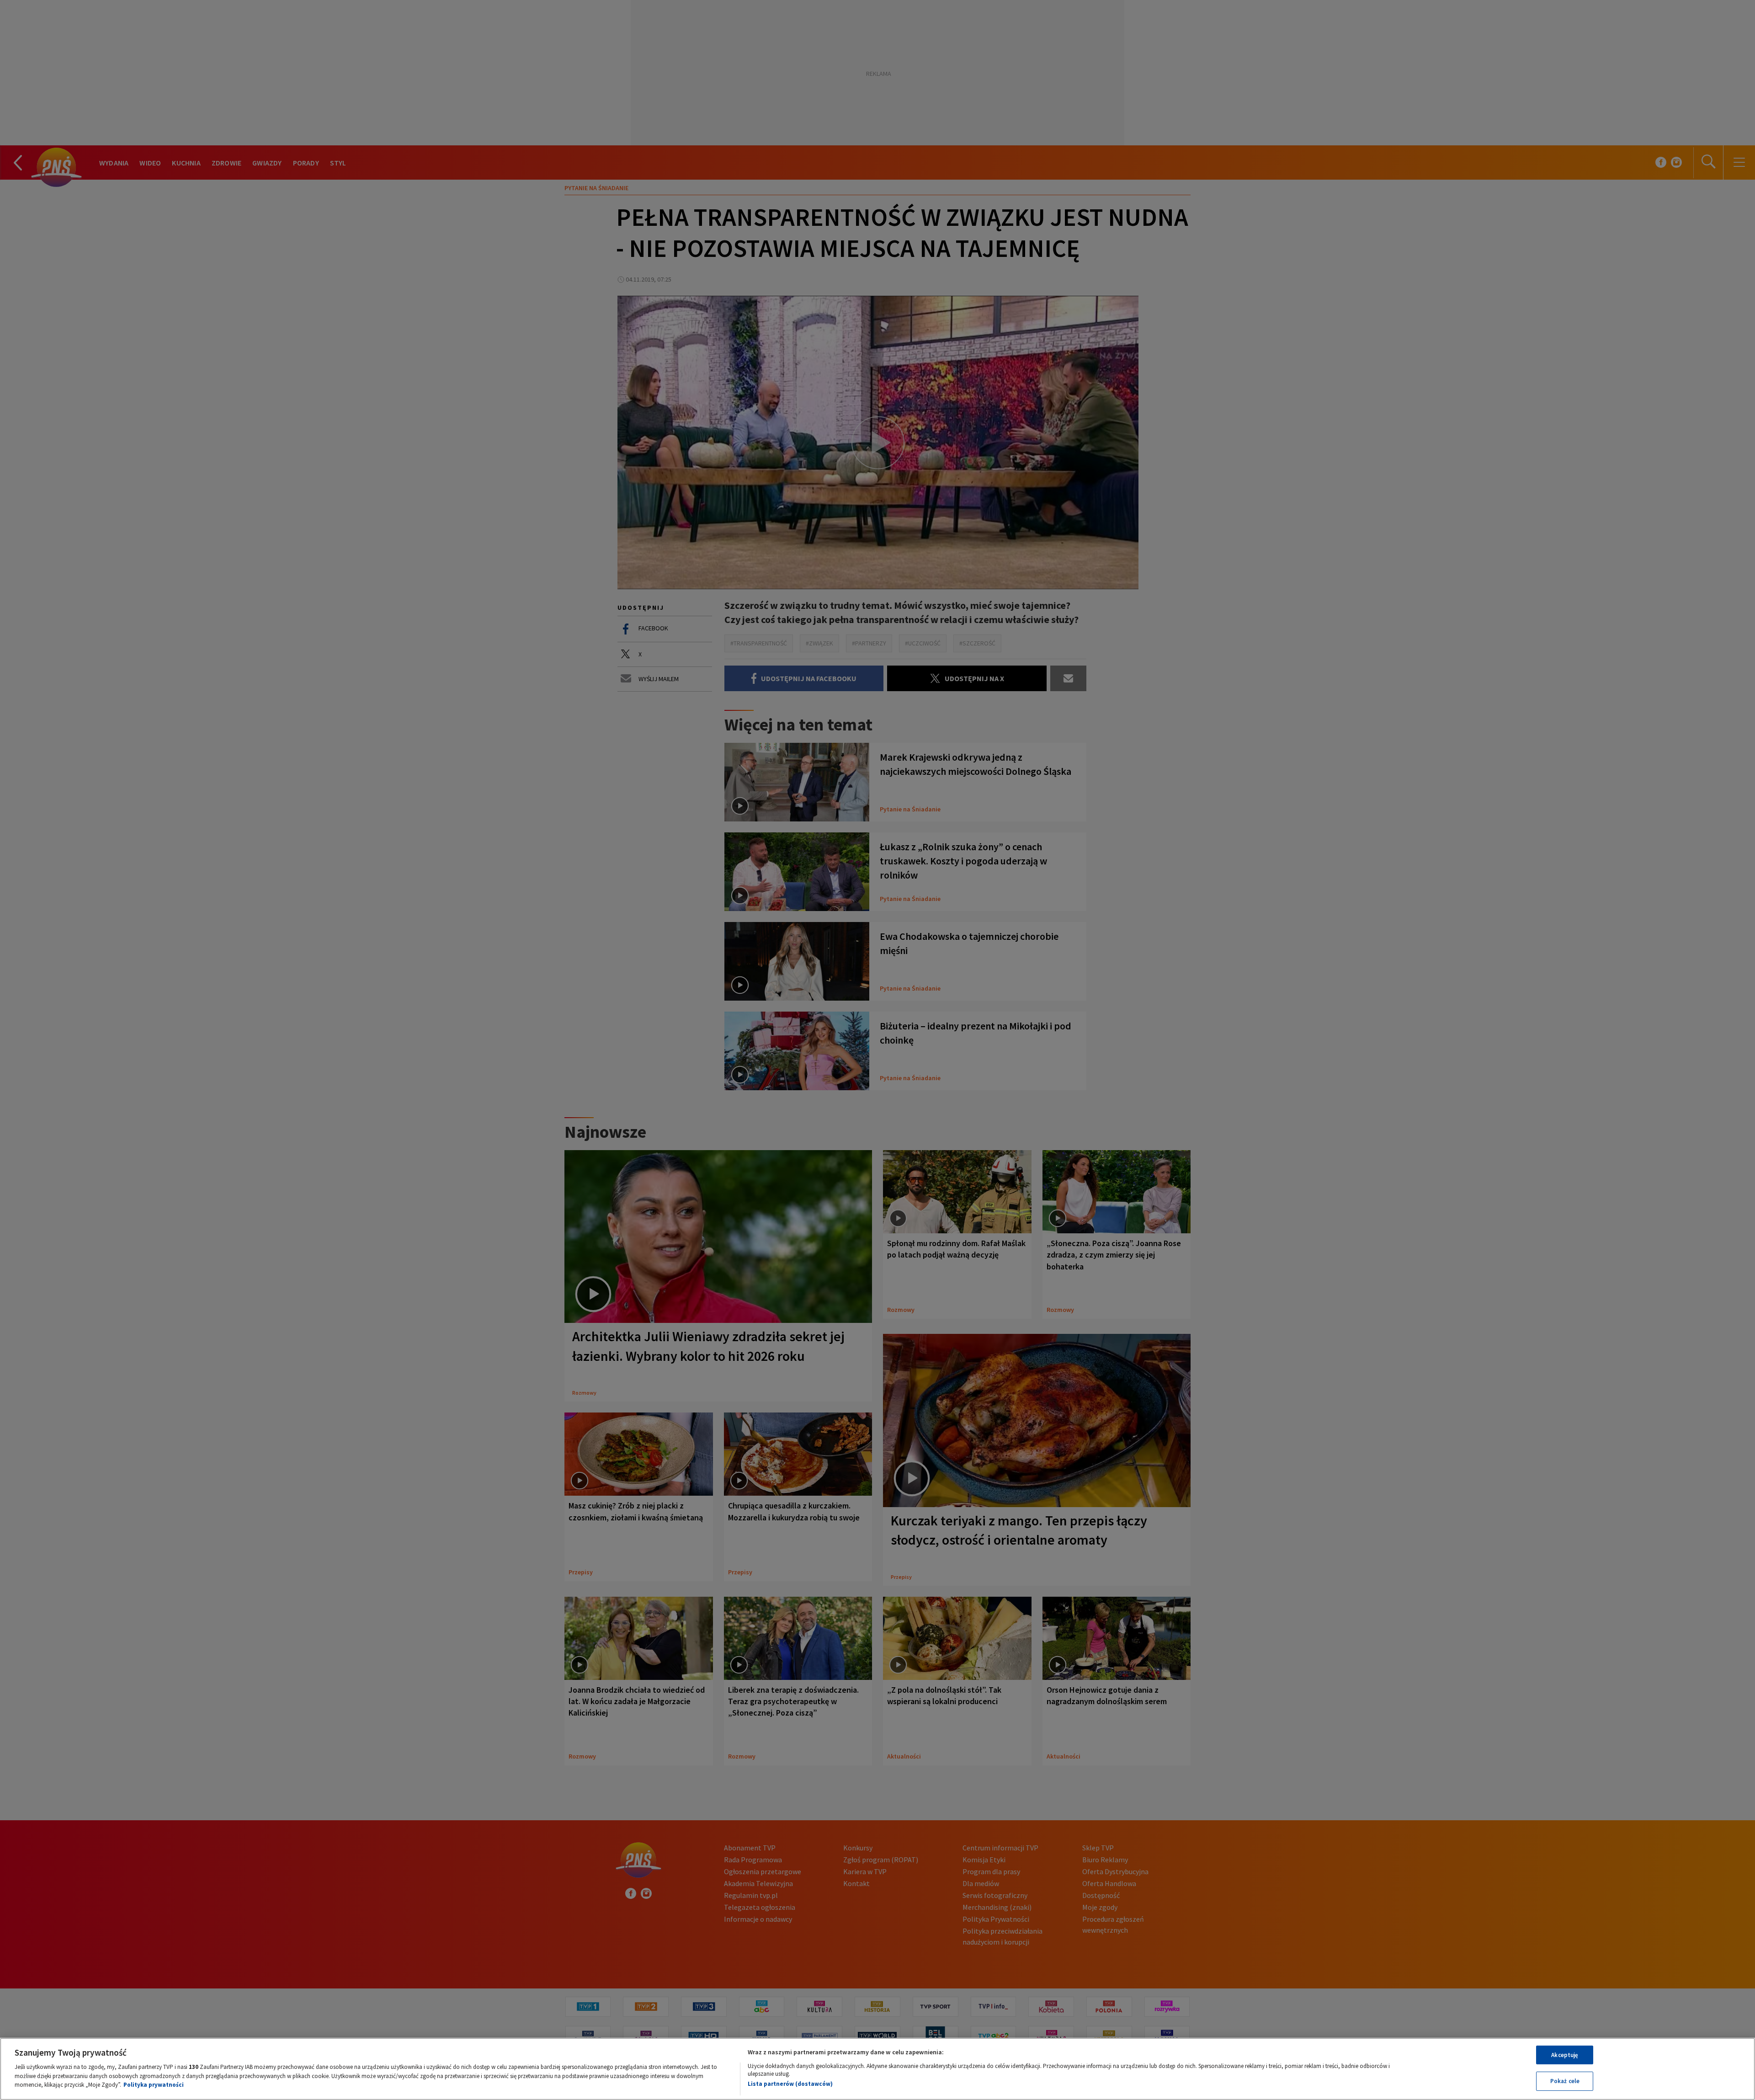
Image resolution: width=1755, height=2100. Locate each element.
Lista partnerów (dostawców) (790, 2084)
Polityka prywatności (154, 2085)
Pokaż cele (1565, 2081)
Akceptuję (1565, 2055)
